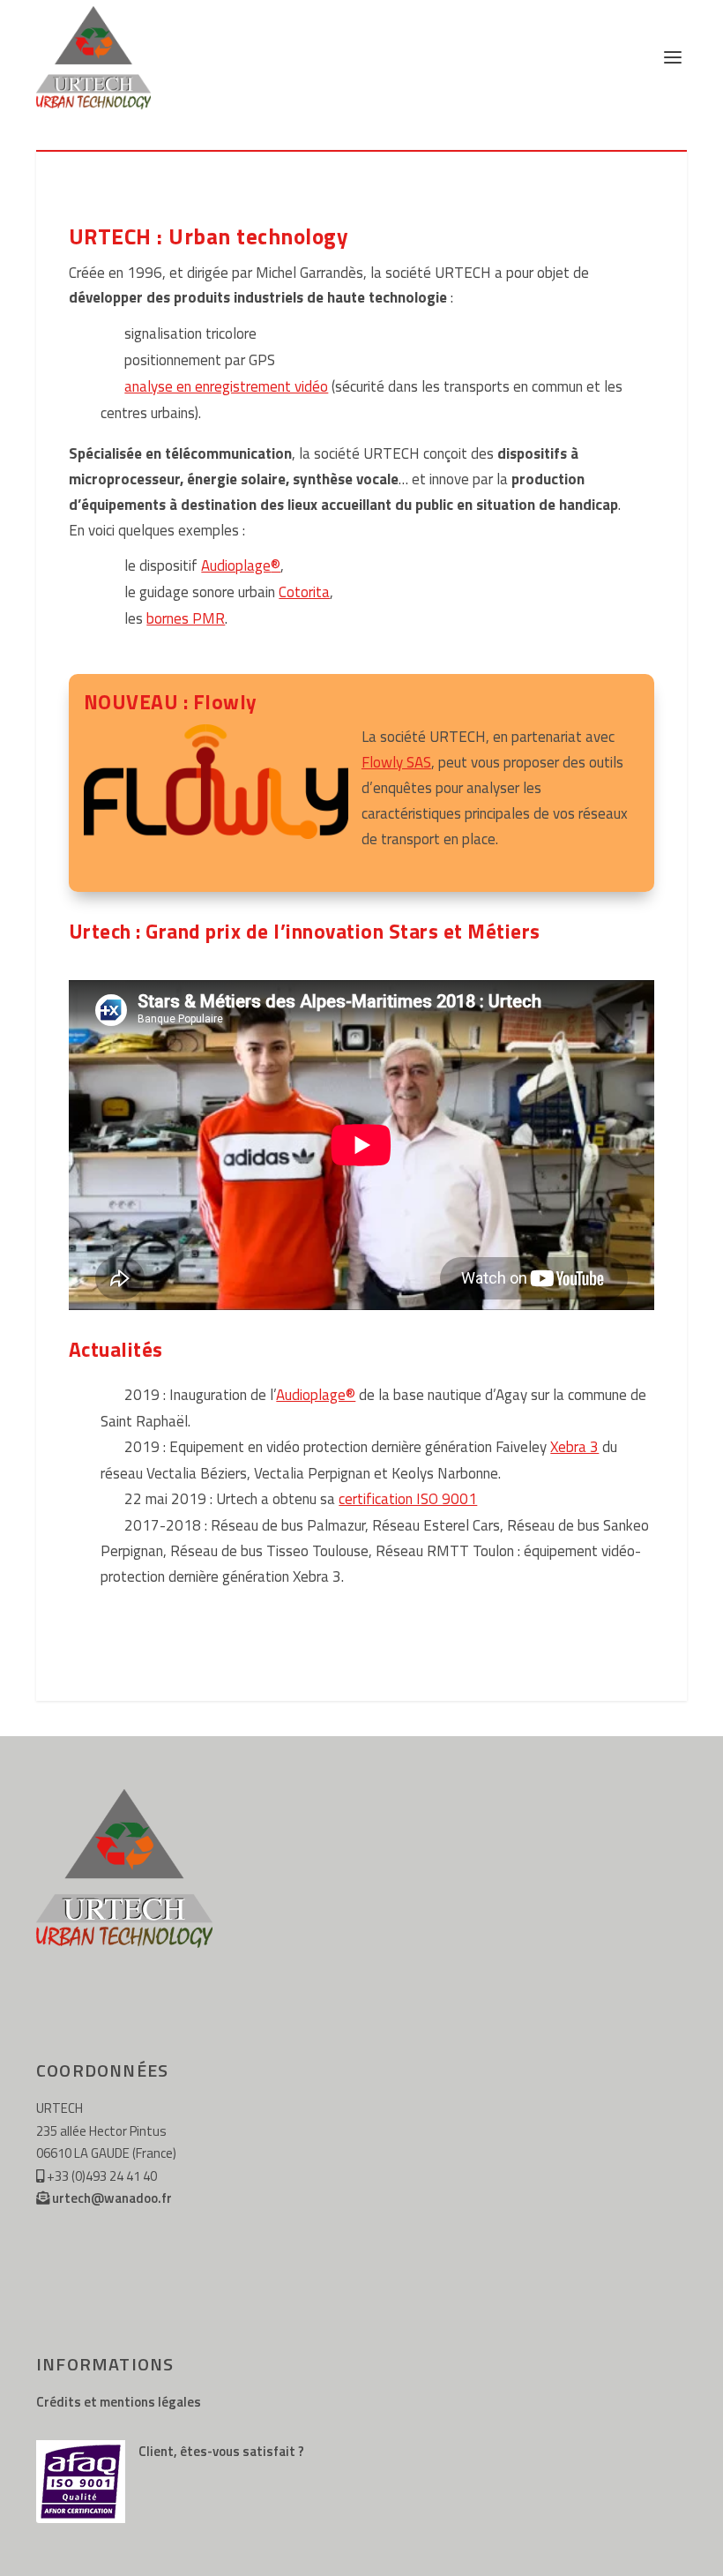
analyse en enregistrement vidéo (226, 386)
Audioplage (241, 565)
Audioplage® (316, 1395)
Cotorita (304, 592)
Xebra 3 (574, 1447)
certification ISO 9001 (408, 1499)
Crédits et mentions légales (119, 2402)
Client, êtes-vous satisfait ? (221, 2451)
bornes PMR (186, 618)
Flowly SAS (396, 762)
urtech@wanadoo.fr (112, 2198)
